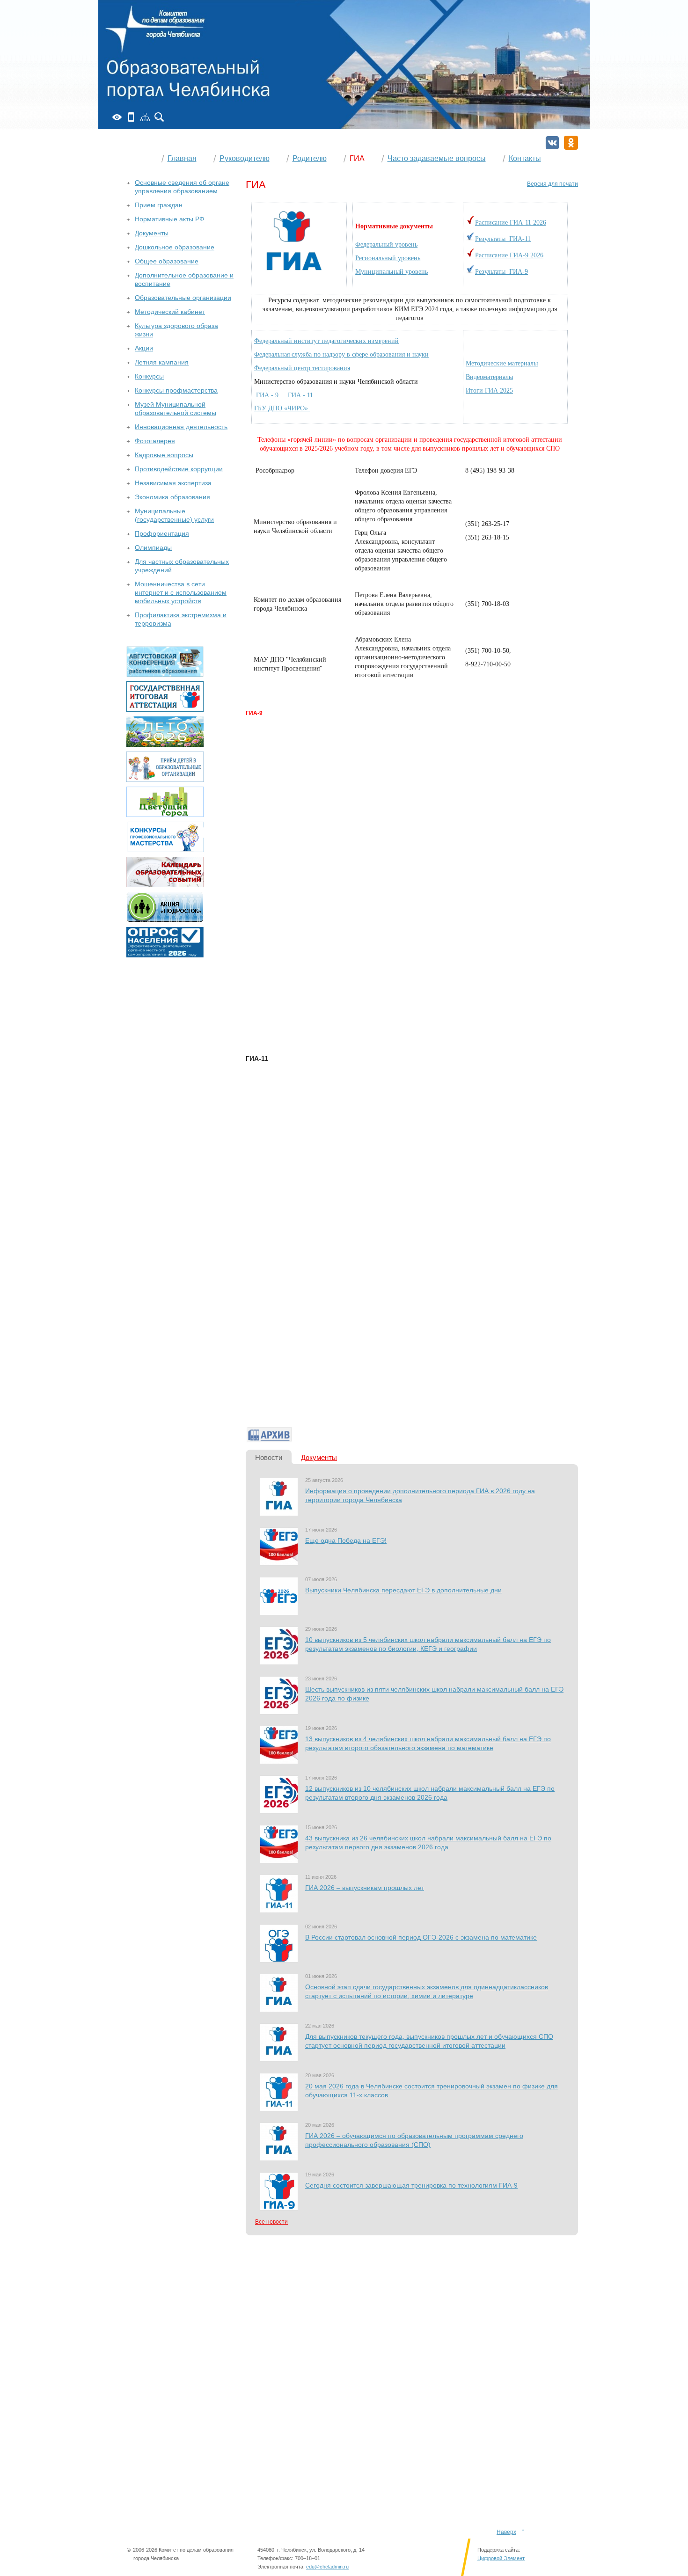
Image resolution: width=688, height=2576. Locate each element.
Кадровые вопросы (164, 455)
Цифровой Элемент (501, 2558)
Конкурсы (149, 376)
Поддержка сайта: (499, 2550)
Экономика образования (172, 497)
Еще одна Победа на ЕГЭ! (346, 1540)
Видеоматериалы (489, 377)
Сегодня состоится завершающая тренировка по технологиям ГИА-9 (411, 2185)
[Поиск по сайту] (159, 117)
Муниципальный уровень (392, 272)
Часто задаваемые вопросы (437, 158)
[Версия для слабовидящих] (117, 117)
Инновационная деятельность (181, 427)
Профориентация (162, 533)
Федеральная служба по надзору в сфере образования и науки (341, 354)
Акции (144, 348)
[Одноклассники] (571, 143)
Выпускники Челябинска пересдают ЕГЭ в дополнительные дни (403, 1590)
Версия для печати (553, 184)
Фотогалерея (155, 441)
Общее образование (167, 261)
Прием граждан (159, 205)
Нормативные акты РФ (170, 219)
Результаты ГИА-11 (503, 239)
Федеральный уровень (386, 244)
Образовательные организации (183, 298)
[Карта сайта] (145, 117)
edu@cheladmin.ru (327, 2567)
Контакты (525, 158)
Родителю (310, 158)
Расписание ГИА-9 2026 (509, 255)
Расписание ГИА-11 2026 (511, 223)
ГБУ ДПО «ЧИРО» (282, 408)
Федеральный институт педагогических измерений (326, 341)
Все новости (271, 2222)
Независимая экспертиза (173, 483)
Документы (319, 1457)
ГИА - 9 (267, 395)
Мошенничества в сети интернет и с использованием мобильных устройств (181, 592)
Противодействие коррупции (179, 469)
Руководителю (245, 158)
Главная (182, 158)
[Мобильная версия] (131, 117)
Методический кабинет (170, 312)
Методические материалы (502, 363)
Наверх (506, 2532)
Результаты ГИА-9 (501, 272)
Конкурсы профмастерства (176, 390)
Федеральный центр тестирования (302, 368)
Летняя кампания (162, 362)
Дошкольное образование (175, 247)
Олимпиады (153, 547)
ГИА (357, 158)
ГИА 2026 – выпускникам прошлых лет (365, 1888)
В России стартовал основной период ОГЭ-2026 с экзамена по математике (421, 1937)
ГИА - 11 (300, 395)
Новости (269, 1457)
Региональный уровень (388, 258)
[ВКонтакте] (552, 143)
